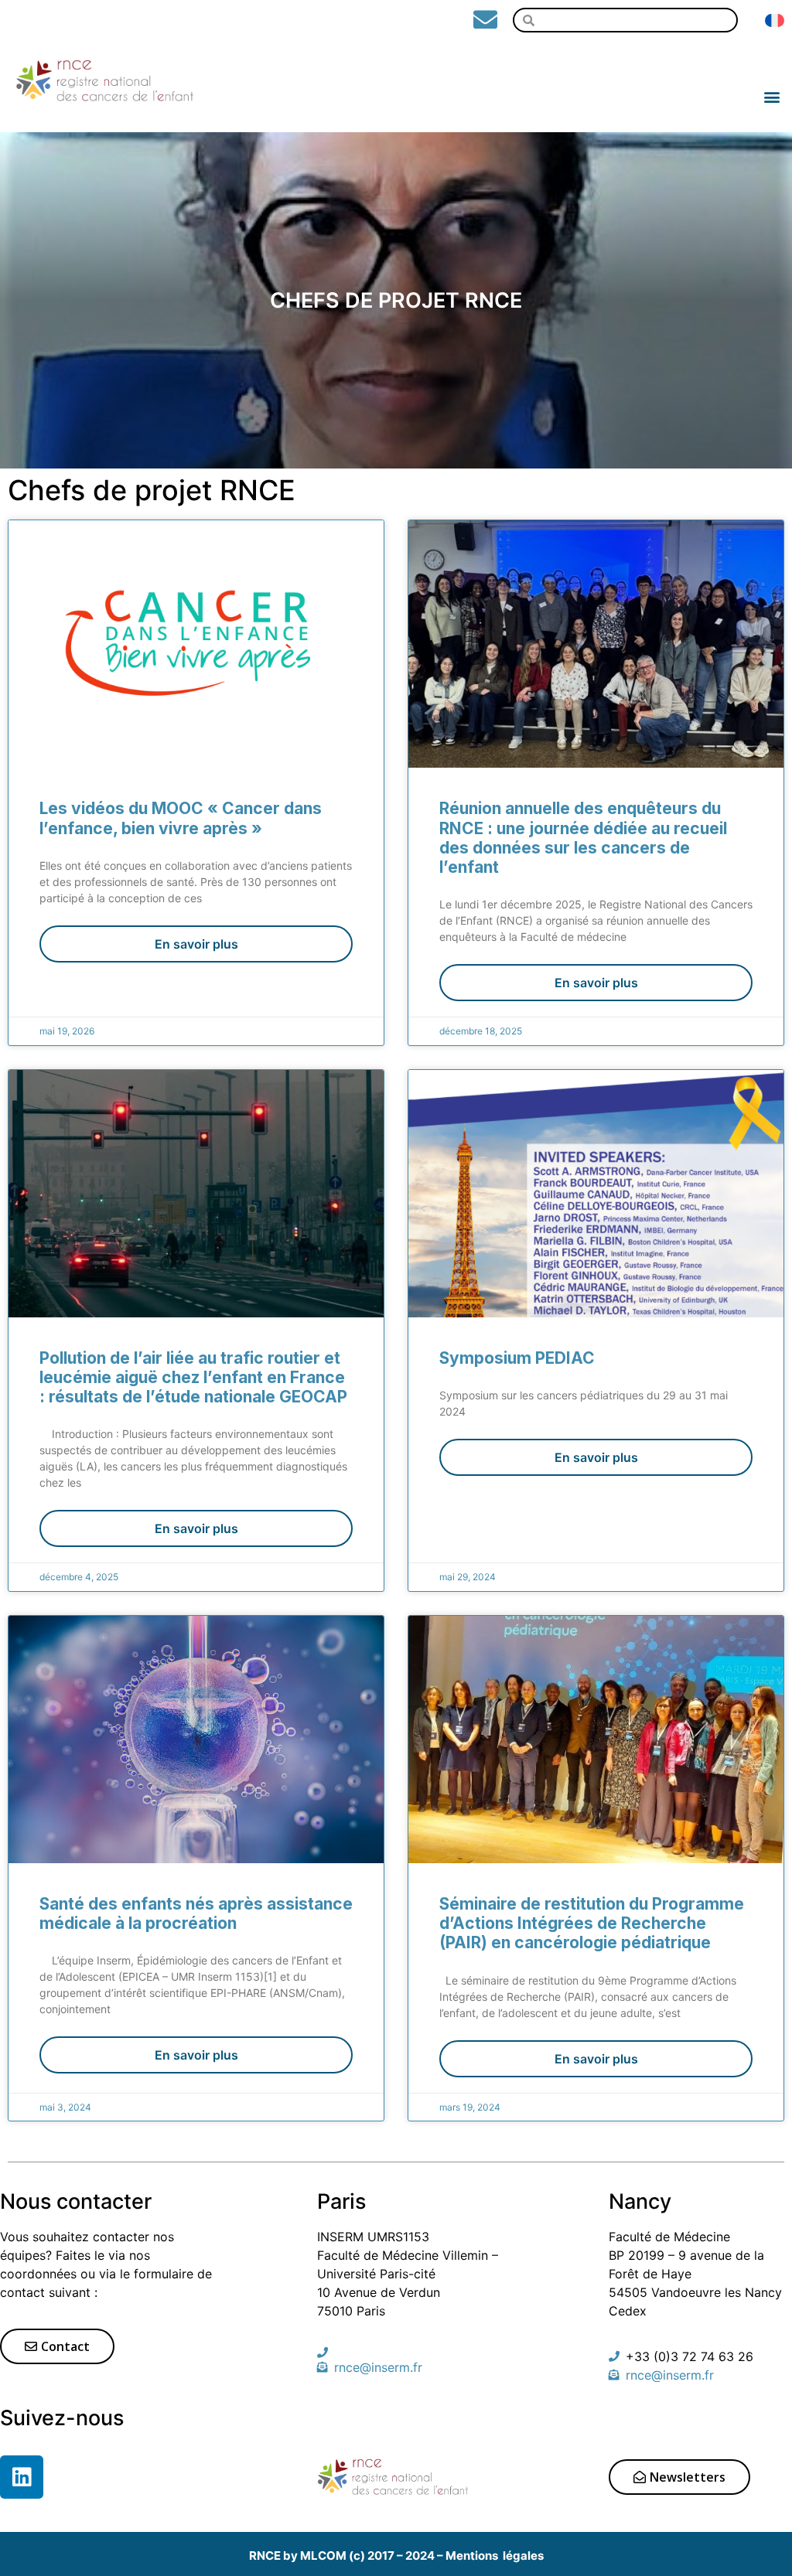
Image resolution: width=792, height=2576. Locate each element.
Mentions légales (495, 2556)
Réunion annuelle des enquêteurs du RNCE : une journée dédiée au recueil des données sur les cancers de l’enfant (583, 838)
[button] (772, 80)
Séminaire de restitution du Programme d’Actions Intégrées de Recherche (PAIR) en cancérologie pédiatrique (592, 1923)
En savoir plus (196, 944)
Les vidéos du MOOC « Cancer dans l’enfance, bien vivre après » (181, 818)
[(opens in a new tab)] (596, 1194)
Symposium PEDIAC (517, 1358)
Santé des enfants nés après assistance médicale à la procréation (196, 1913)
